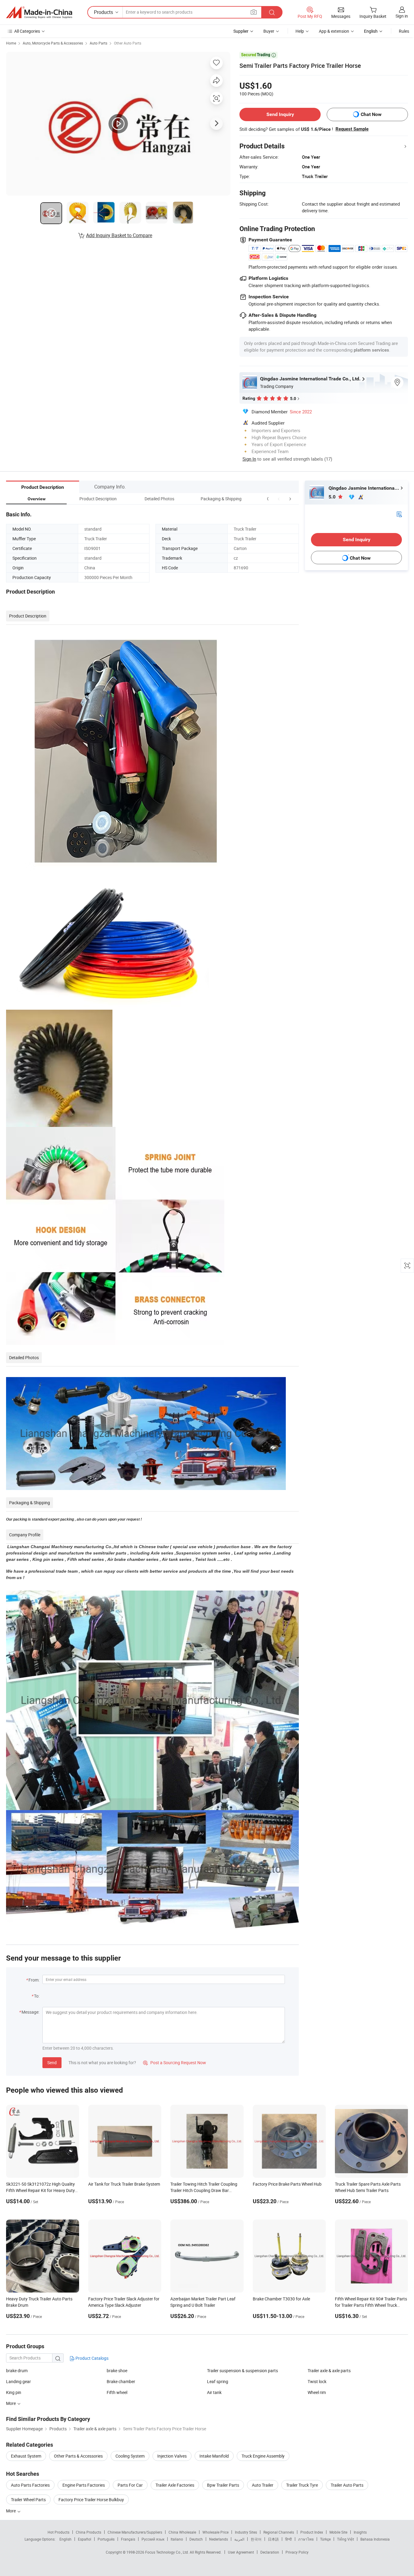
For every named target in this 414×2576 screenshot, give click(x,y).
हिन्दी (289, 2539)
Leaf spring (218, 2381)
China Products (88, 2532)
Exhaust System (26, 2456)
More (11, 2511)
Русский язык (153, 2539)
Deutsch (196, 2539)
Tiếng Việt (346, 2539)
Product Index (312, 2532)
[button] (279, 499)
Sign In (249, 459)
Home (11, 43)
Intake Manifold (214, 2456)
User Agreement (241, 2552)
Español (85, 2539)
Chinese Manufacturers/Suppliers (135, 2532)
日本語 (273, 2539)
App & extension (334, 31)
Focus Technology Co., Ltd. (167, 2552)
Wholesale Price (215, 2532)
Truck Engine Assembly (263, 2456)
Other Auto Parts (128, 43)
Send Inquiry (280, 114)
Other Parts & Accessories (78, 2456)
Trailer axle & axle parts (329, 2371)
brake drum (17, 2371)
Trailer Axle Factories (175, 2485)
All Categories (27, 31)
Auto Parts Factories (30, 2485)
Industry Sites (246, 2532)
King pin (14, 2392)
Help (300, 31)
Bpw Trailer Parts (223, 2485)
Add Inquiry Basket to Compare (119, 235)
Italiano (177, 2539)
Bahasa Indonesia (375, 2539)
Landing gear (18, 2381)
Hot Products (58, 2532)
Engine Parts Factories (84, 2485)
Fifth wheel (117, 2392)
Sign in (402, 16)
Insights (360, 2532)
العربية (239, 2539)
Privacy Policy (297, 2552)
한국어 (256, 2539)
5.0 (333, 497)
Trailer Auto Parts (347, 2485)
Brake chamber (121, 2381)
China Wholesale (182, 2532)
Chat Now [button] (371, 114)
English (65, 2539)
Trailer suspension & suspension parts (242, 2371)
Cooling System (130, 2456)
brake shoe (117, 2371)
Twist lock (317, 2381)
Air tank (214, 2392)
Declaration (270, 2552)
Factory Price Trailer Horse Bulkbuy (91, 2500)
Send (52, 2063)
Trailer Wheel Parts (28, 2500)
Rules (404, 31)
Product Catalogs (92, 2358)
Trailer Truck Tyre (302, 2485)
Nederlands (219, 2539)
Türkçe (325, 2539)
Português (106, 2539)
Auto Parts (98, 43)
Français (128, 2539)
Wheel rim (317, 2392)
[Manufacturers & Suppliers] (39, 12)
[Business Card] (399, 514)
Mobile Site (338, 2532)
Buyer (269, 31)
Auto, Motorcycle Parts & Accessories (53, 43)
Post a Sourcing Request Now (175, 2063)
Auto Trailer (263, 2485)
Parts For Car (130, 2485)
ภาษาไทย (306, 2539)
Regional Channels (279, 2532)
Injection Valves (172, 2456)
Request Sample (352, 129)
